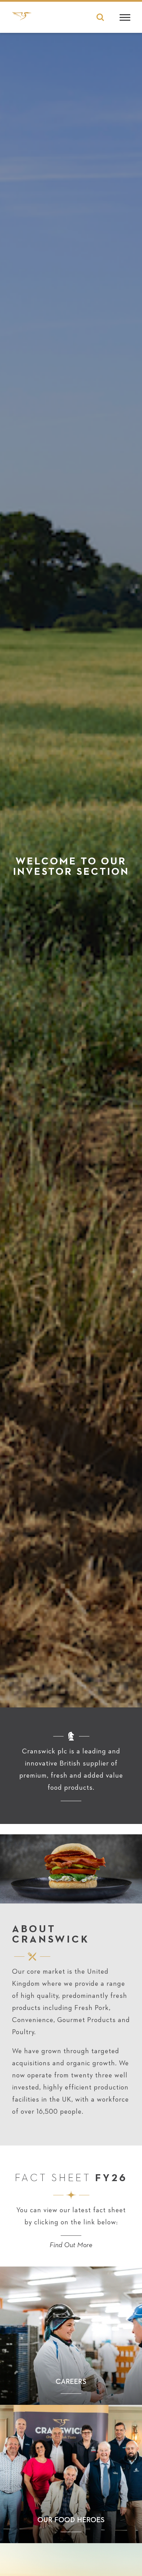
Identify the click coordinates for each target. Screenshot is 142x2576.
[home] (22, 19)
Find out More (71, 2245)
